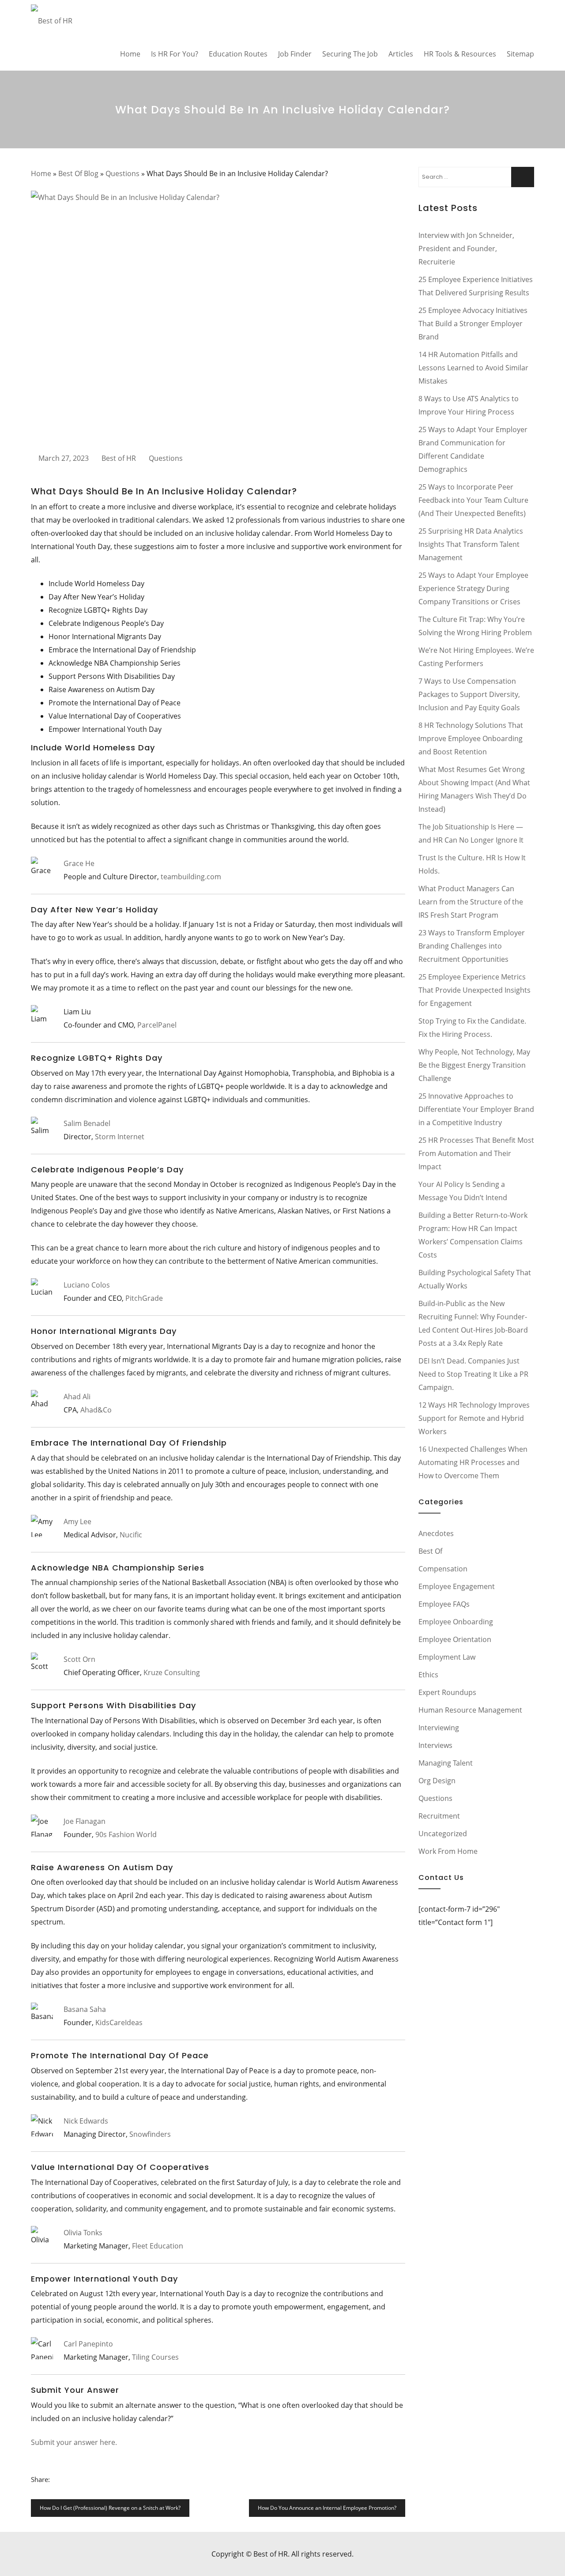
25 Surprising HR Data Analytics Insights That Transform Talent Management (471, 544)
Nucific (131, 1535)
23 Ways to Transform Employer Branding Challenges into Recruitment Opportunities (472, 946)
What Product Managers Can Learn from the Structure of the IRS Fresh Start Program (471, 902)
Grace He (79, 863)
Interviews (435, 1745)
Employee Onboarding (456, 1622)
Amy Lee (77, 1521)
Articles (401, 54)
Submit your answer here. (74, 2442)
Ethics (428, 1675)
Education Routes (238, 54)
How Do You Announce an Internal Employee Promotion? (327, 2508)
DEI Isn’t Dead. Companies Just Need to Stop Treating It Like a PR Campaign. (473, 1374)
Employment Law (447, 1657)
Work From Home (448, 1851)
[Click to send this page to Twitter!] (69, 2479)
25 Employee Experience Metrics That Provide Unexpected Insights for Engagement (475, 990)
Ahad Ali (77, 1397)
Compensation (443, 1569)
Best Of (430, 1551)
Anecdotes (436, 1533)
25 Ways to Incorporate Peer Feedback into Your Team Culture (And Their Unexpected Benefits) (473, 500)
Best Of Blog (78, 173)
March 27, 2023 (64, 458)
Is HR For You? (175, 54)
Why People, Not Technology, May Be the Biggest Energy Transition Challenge (474, 1065)
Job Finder (295, 54)
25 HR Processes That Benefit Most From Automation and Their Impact (476, 1153)
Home (130, 54)
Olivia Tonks (83, 2233)
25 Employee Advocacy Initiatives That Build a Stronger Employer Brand (473, 324)
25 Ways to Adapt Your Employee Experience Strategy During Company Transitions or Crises (473, 588)
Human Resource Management (470, 1710)
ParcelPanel (157, 1025)
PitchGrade (144, 1298)
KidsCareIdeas (119, 2022)
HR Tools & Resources (460, 54)
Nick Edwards (86, 2121)
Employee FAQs (444, 1604)
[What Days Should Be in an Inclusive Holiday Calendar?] (218, 316)
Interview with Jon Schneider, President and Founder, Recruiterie (466, 249)
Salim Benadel (87, 1123)
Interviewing (439, 1728)
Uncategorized (443, 1834)
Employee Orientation (455, 1639)
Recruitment (439, 1816)
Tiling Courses (155, 2357)
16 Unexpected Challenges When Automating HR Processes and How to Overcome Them (473, 1462)
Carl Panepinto (88, 2344)
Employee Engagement (457, 1586)
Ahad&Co (96, 1410)
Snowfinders (150, 2134)
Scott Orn (79, 1659)
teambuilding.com (191, 877)
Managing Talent (446, 1763)
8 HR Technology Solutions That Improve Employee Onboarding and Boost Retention (471, 738)
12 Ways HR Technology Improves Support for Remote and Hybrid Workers (474, 1418)
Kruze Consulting (172, 1672)
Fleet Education (158, 2246)
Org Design (437, 1781)
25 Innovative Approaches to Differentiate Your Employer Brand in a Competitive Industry (476, 1109)
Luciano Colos (87, 1285)
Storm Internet (120, 1137)
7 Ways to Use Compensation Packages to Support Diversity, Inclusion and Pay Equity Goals (469, 694)
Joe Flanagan (85, 1821)
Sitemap (520, 54)
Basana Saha (85, 2009)
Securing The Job (350, 54)
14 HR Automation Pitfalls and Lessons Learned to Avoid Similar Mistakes (473, 368)
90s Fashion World (126, 1834)
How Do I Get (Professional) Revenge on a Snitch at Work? (110, 2508)
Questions (122, 173)
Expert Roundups (447, 1692)
